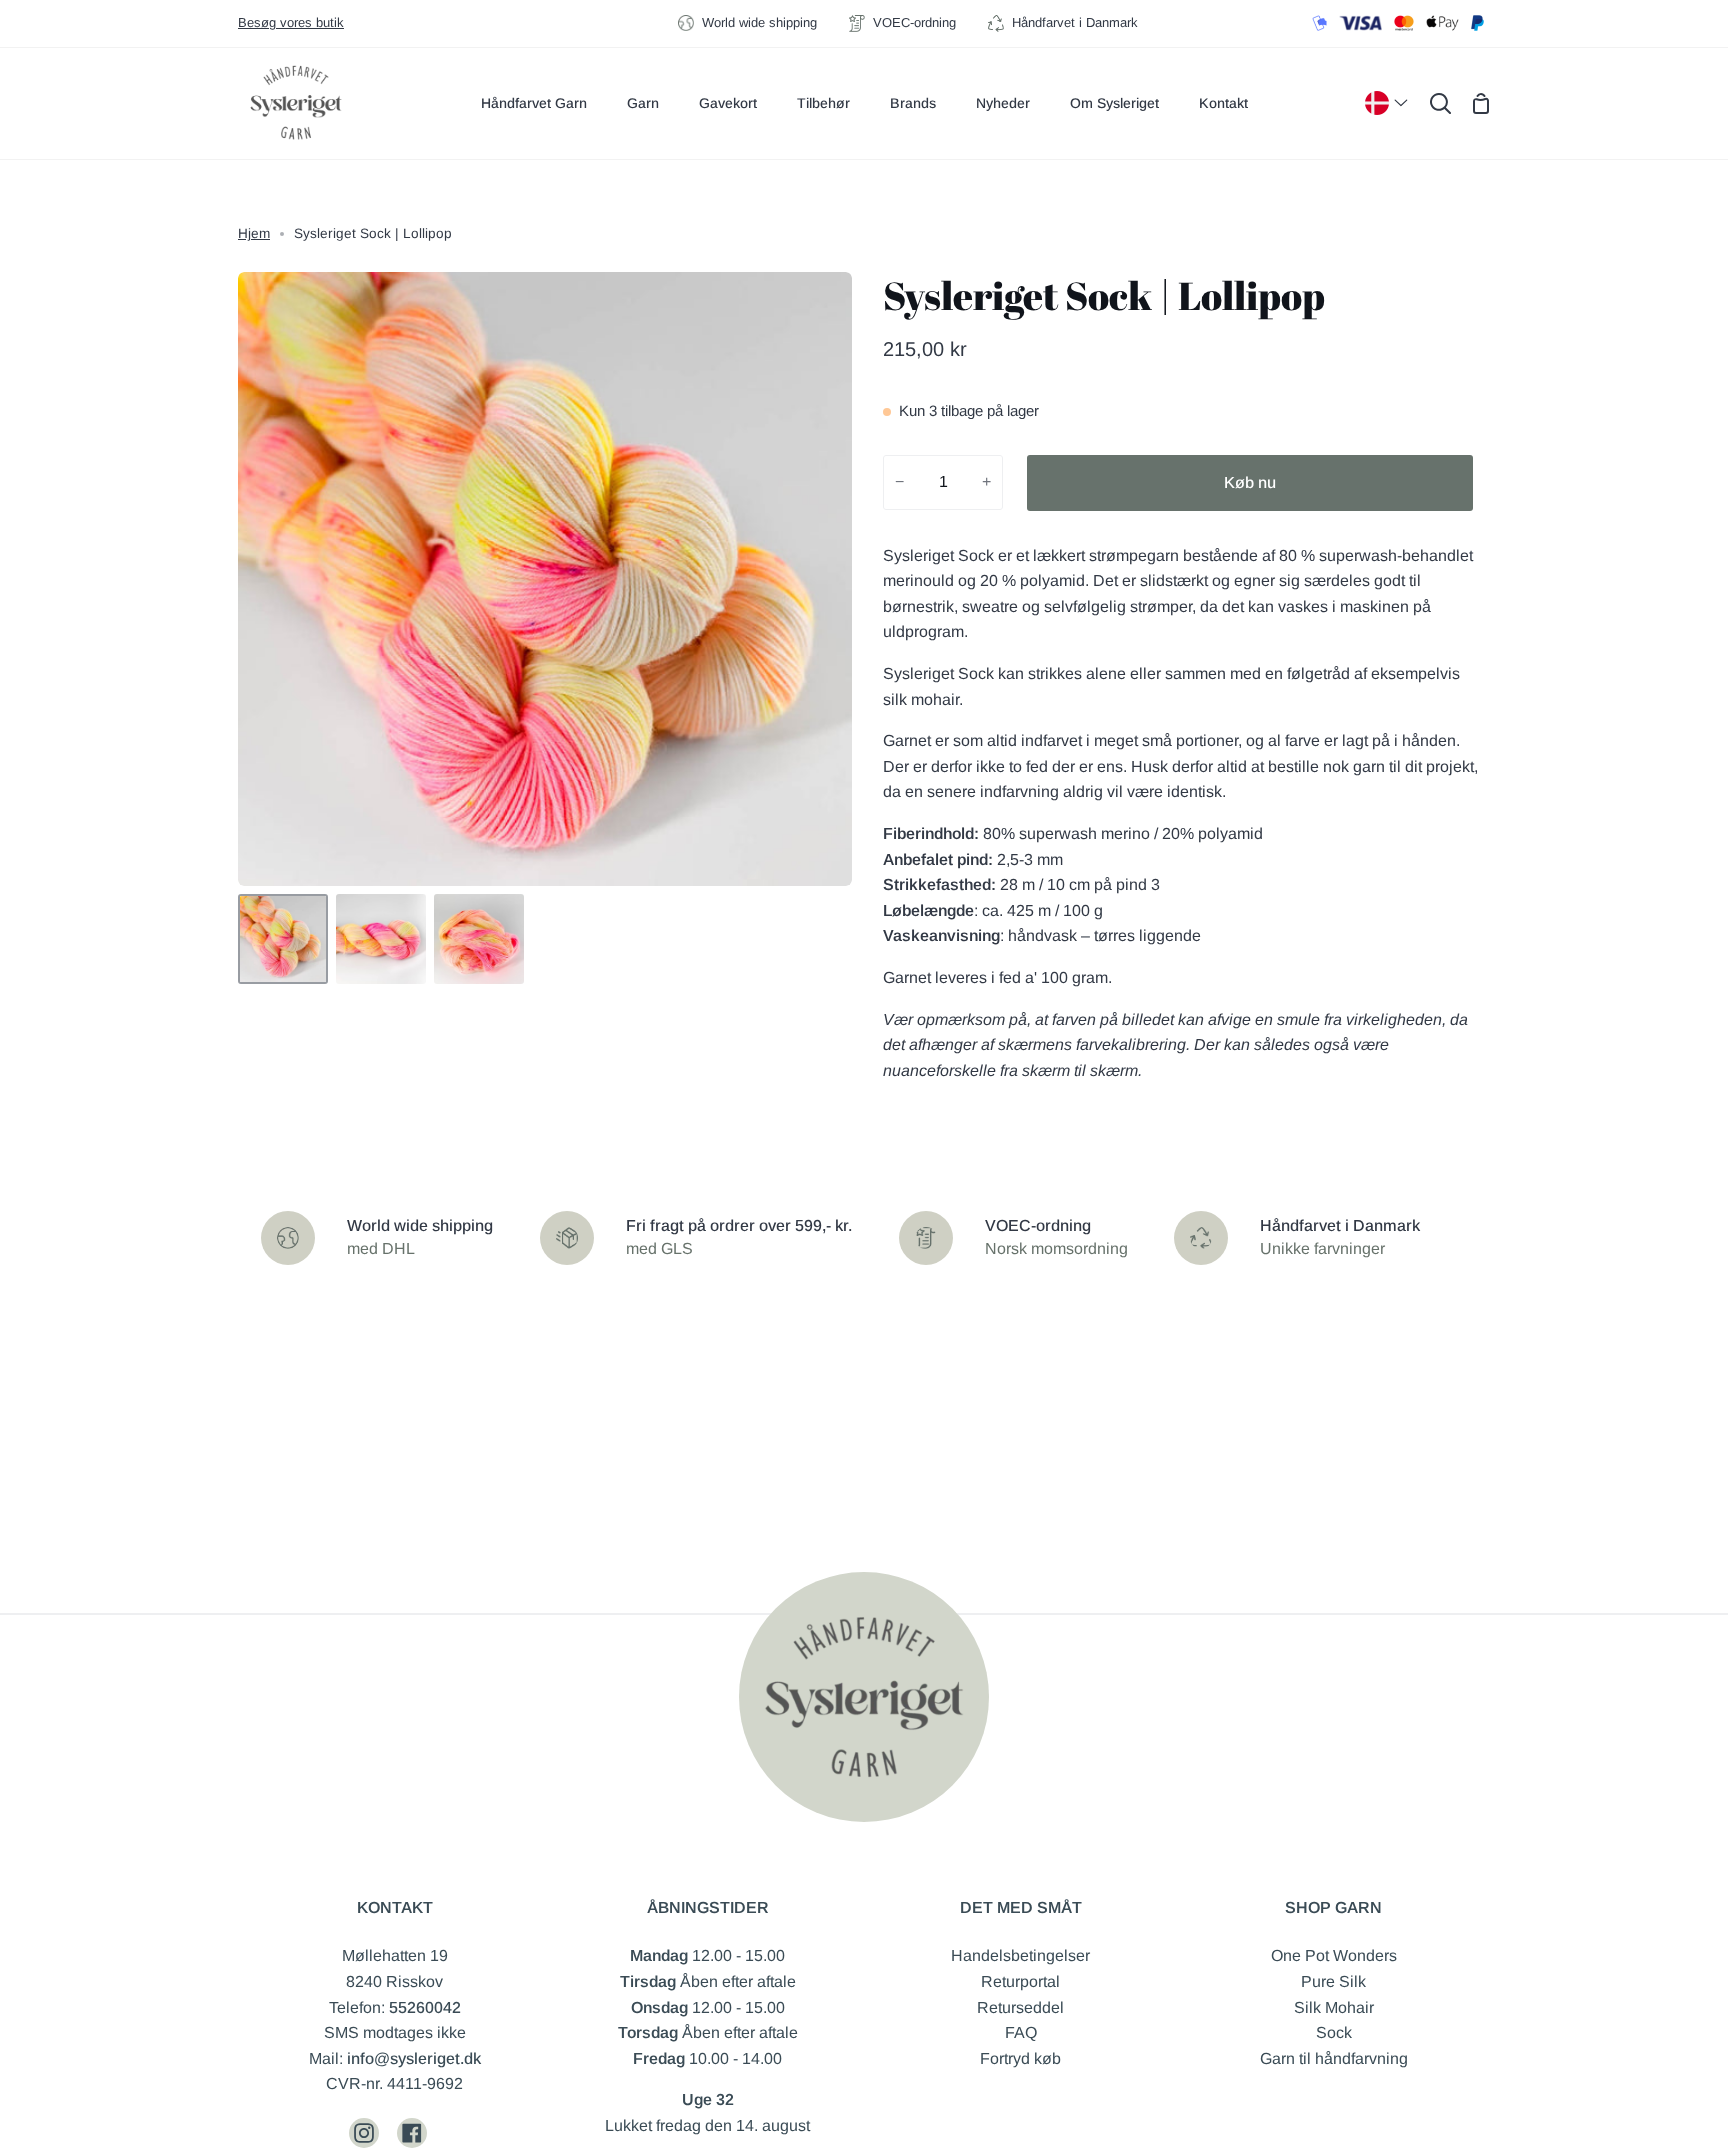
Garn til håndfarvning (1334, 2058)
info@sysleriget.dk (414, 2058)
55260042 (425, 2007)
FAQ (1021, 2032)
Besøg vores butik (291, 22)
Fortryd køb (1020, 2058)
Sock (1334, 2032)
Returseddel (1020, 2007)
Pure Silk (1333, 1981)
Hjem (254, 233)
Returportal (1020, 1981)
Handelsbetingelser (1020, 1955)
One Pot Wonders (1334, 1955)
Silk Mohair (1334, 2007)
